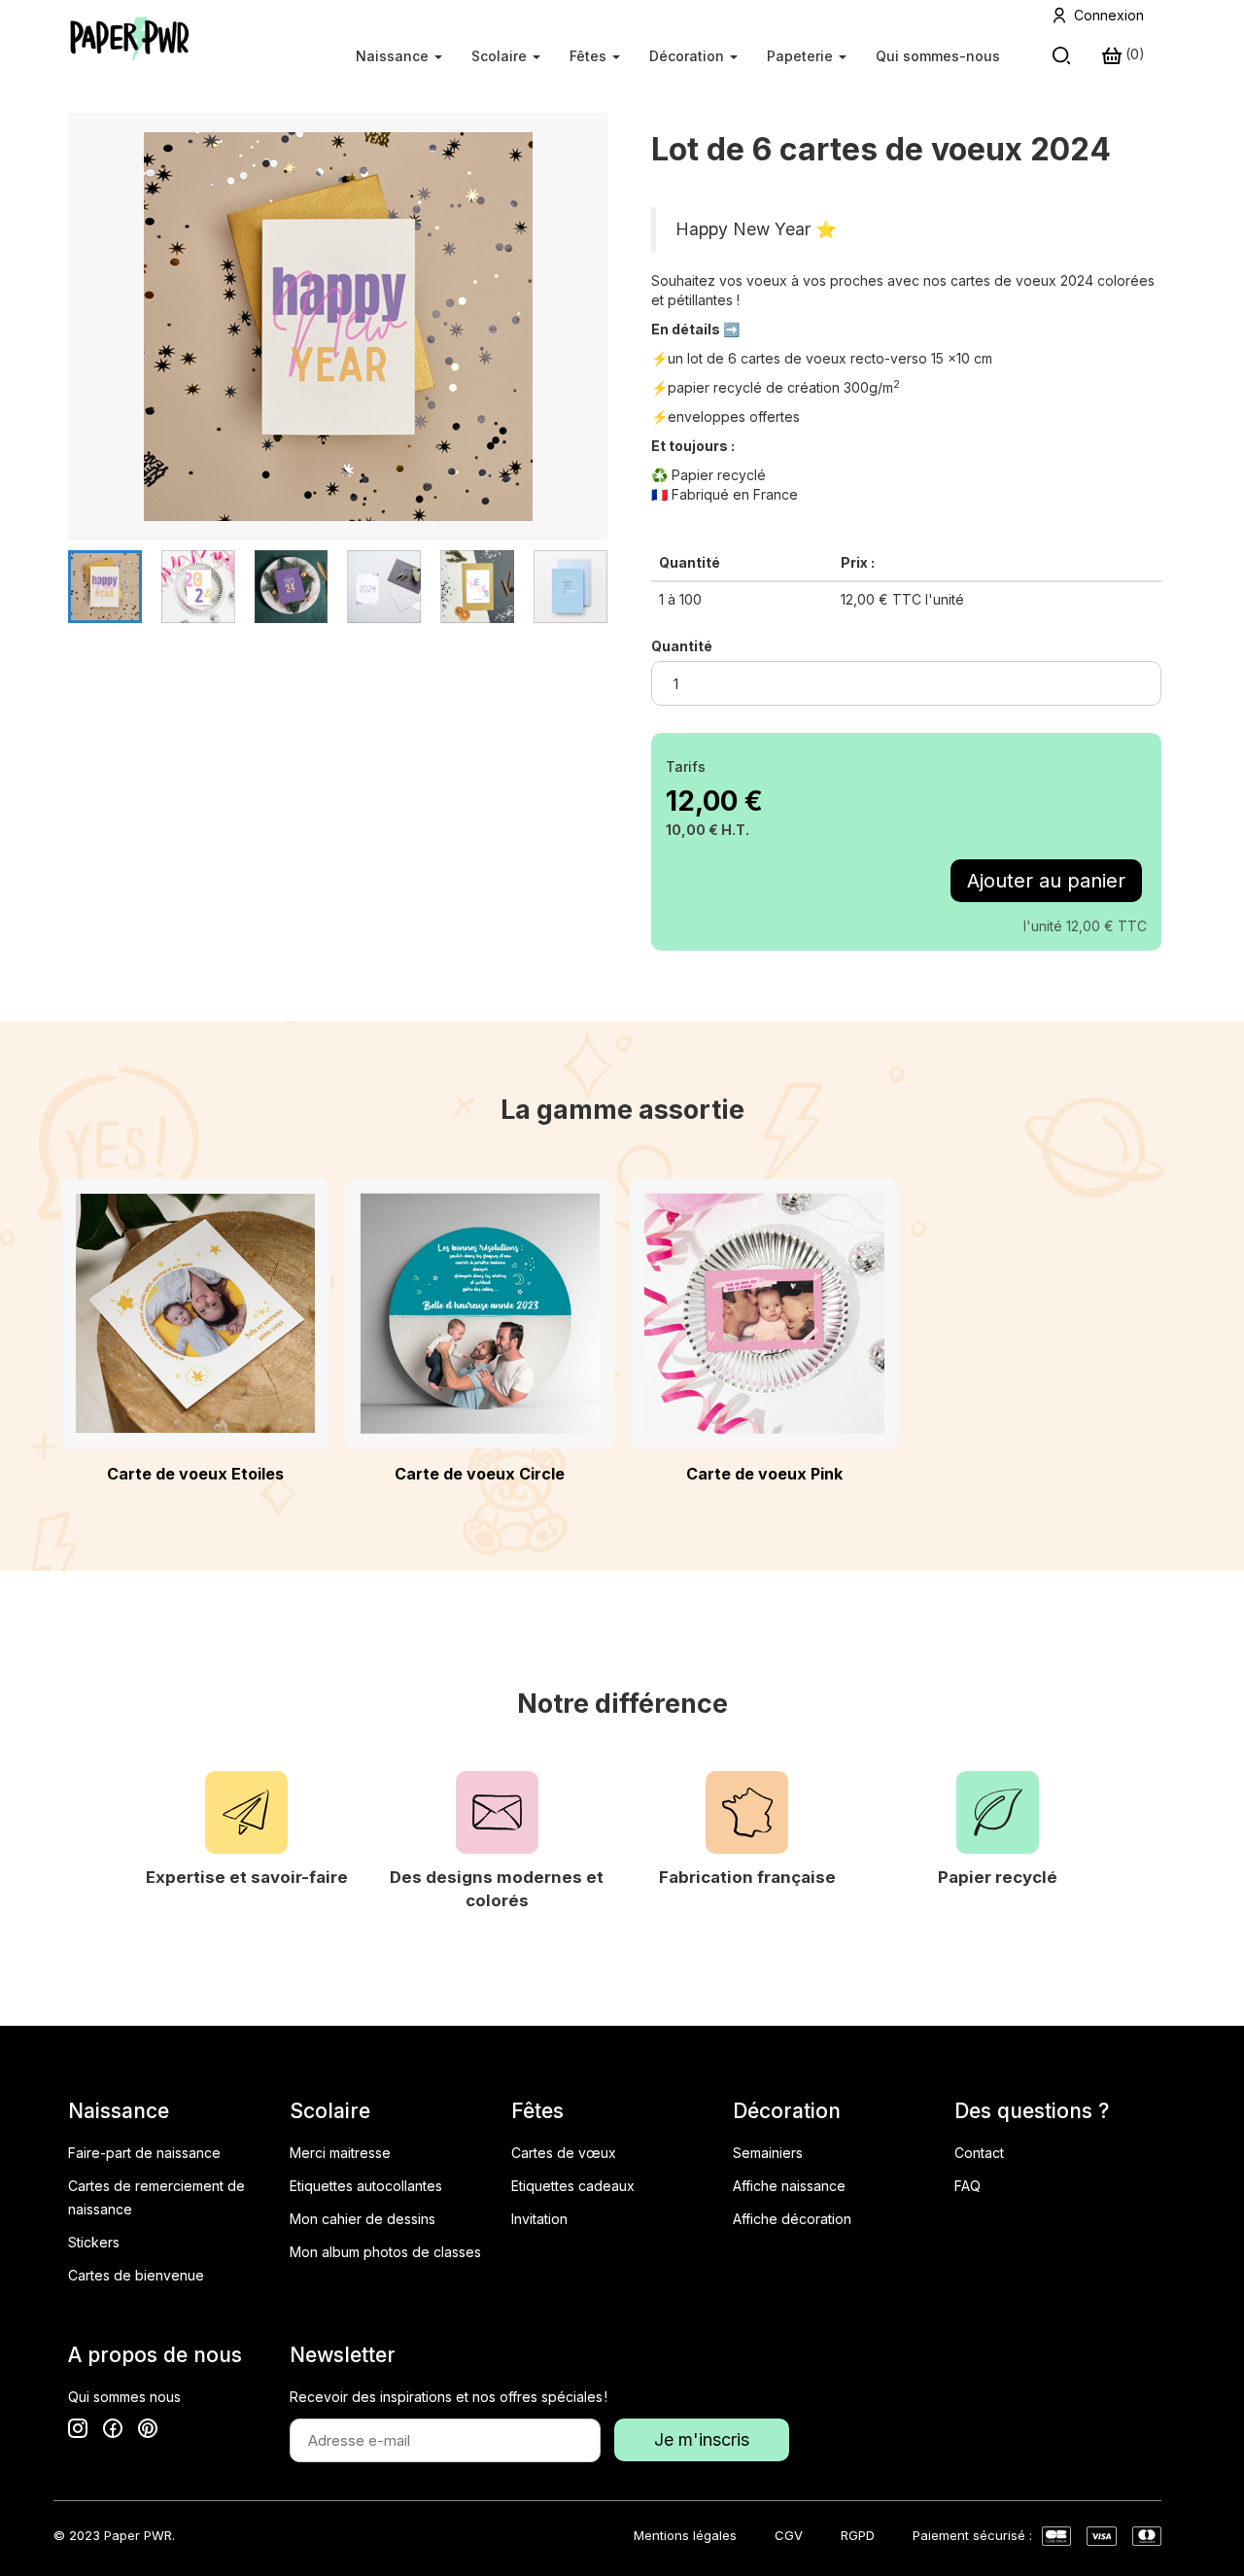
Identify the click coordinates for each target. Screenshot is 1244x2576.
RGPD (858, 2535)
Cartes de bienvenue (136, 2275)
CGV (789, 2535)
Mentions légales (685, 2535)
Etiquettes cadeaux (573, 2186)
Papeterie (802, 56)
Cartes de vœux (564, 2153)
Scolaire (501, 56)
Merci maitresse (340, 2153)
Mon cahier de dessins (363, 2219)
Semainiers (768, 2153)
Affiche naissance (789, 2186)
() (1133, 54)
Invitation (539, 2219)
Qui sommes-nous (938, 56)
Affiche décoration (792, 2219)
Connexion (1109, 15)
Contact (979, 2153)
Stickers (94, 2242)
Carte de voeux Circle (480, 1474)
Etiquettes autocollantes (366, 2186)
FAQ (968, 2186)
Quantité (682, 646)
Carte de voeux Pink (764, 1474)
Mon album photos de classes (385, 2252)
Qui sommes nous (124, 2397)
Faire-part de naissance (144, 2153)
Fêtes (590, 56)
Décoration (689, 56)
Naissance (394, 56)
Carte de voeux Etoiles (195, 1474)
